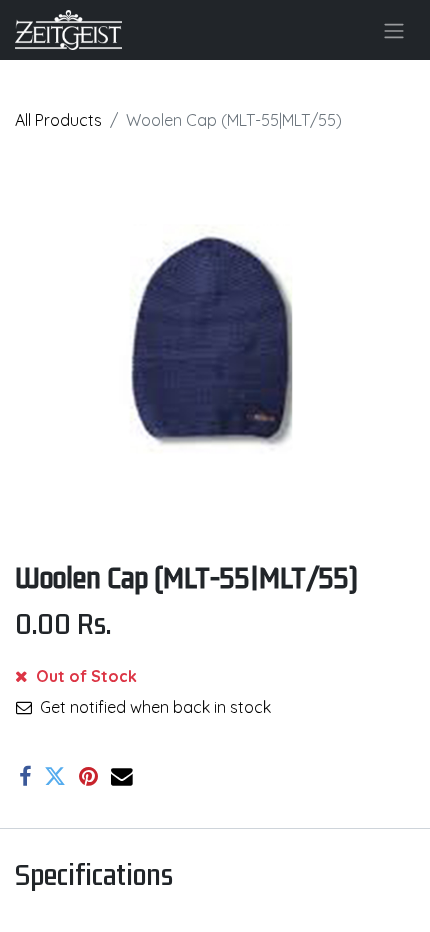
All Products (58, 120)
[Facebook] (25, 777)
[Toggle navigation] (394, 30)
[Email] (122, 777)
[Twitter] (55, 777)
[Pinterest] (88, 777)
